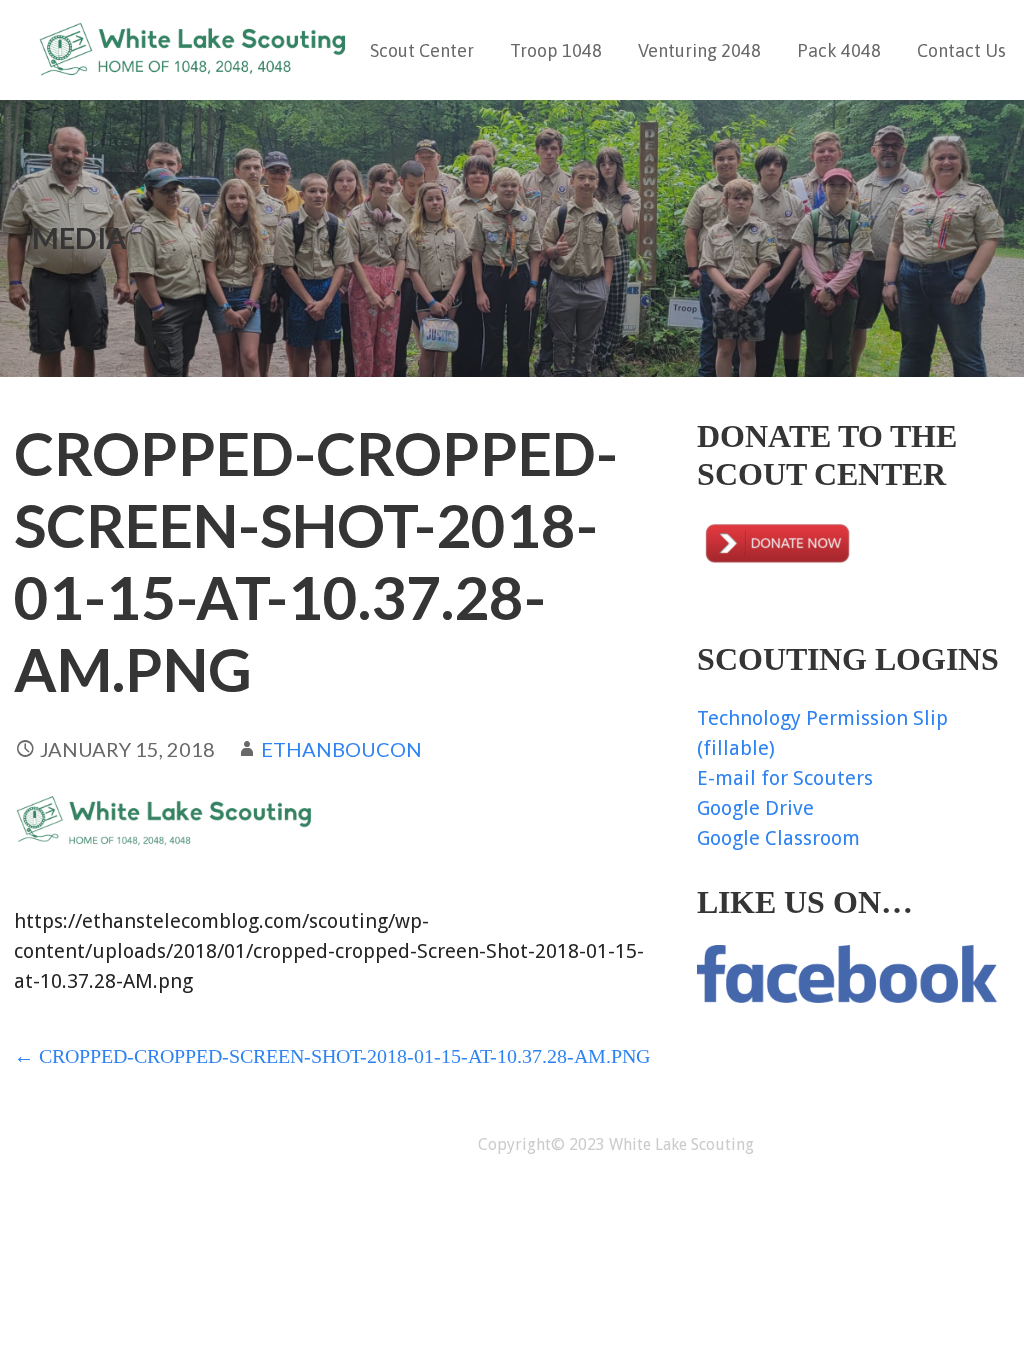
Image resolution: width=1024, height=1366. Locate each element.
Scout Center (422, 50)
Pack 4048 (839, 50)
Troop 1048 (556, 50)
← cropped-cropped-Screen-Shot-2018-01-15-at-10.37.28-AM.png (332, 1056)
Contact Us (961, 50)
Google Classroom (778, 838)
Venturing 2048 (699, 50)
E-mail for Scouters (785, 778)
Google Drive (755, 808)
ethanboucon (341, 749)
